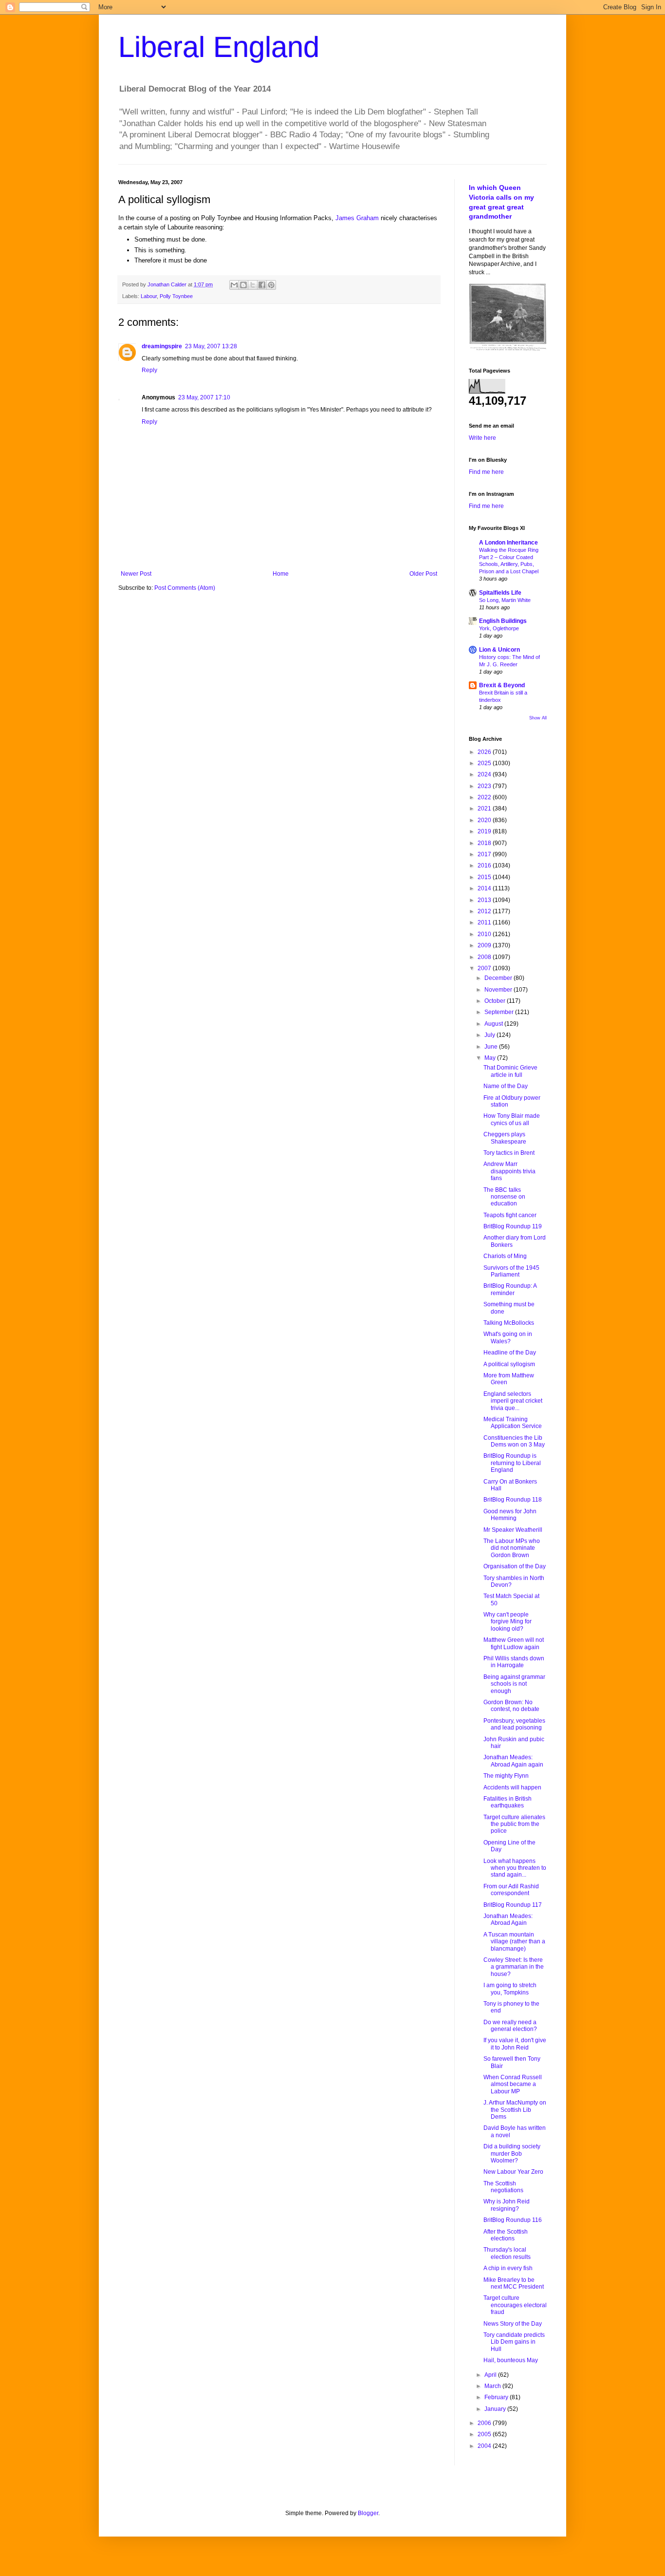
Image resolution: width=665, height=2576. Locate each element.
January (496, 2409)
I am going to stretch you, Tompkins (510, 1989)
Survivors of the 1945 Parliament (511, 1271)
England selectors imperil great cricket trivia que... (513, 1401)
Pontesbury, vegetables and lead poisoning (514, 1724)
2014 (485, 888)
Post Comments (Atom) (185, 588)
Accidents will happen (512, 1787)
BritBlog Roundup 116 (513, 2220)
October (496, 1001)
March (493, 2386)
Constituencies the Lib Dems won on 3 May (514, 1441)
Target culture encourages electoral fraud (515, 2305)
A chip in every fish (508, 2268)
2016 (485, 865)
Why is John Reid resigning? (507, 2205)
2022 (485, 797)
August (494, 1024)
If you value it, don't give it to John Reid (515, 2044)
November (499, 990)
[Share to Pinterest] (271, 285)
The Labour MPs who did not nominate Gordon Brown (512, 1548)
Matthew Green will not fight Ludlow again (514, 1643)
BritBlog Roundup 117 (513, 1905)
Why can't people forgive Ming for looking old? (508, 1622)
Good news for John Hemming (510, 1515)
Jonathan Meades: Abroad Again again (513, 1761)
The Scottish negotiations (503, 2187)
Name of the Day (506, 1086)
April (491, 2375)
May (491, 1058)
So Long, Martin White (505, 600)
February (497, 2397)
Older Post (423, 574)
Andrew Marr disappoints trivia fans (509, 1171)
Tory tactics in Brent (509, 1153)
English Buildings (503, 621)
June (492, 1047)
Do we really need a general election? (510, 2026)
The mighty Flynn (506, 1776)
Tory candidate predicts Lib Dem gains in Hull (514, 2342)
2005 (485, 2434)
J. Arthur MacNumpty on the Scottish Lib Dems (515, 2110)
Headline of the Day (510, 1353)
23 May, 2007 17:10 (204, 397)
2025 (485, 763)
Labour (149, 296)
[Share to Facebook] (262, 285)
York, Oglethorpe (499, 628)
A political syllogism (509, 1364)
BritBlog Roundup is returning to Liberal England (512, 1463)
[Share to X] (253, 285)
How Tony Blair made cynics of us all (512, 1119)
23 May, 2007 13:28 (211, 346)
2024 (485, 774)
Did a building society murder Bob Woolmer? (512, 2153)
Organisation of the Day (515, 1566)
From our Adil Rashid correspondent (511, 1890)
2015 (485, 877)
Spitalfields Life (500, 593)
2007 (485, 968)
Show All (538, 718)
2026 (485, 752)
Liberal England (219, 47)
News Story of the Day (513, 2324)
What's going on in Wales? (508, 1337)
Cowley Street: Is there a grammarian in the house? (514, 1967)
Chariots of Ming (505, 1256)
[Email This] (234, 285)
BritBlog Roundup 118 (513, 1500)
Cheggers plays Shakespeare (505, 1138)
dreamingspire (162, 346)
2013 (485, 900)
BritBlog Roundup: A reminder (510, 1289)
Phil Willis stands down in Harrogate (514, 1662)
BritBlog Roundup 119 (513, 1226)
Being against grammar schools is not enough (514, 1684)
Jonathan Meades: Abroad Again (508, 1919)
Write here (482, 438)
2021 (485, 809)
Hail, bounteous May (511, 2360)
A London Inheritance (508, 543)
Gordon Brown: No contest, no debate (511, 1706)
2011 (485, 922)
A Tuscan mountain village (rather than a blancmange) (514, 1942)
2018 (485, 843)
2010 (485, 934)
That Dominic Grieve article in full (510, 1071)
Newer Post (136, 574)
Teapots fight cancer (510, 1215)
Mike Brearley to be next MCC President (514, 2283)
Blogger (368, 2513)
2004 (485, 2446)
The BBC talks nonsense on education (504, 1197)
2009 (485, 945)
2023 (485, 786)
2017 (485, 854)
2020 (485, 820)
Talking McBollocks (509, 1323)
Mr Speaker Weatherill (513, 1530)
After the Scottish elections (506, 2235)
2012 (485, 911)
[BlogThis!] (243, 285)
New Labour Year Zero (513, 2172)
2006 (485, 2423)
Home (281, 574)
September (500, 1012)
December (499, 978)
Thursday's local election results (507, 2253)
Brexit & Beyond (502, 685)
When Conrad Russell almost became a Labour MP (513, 2084)
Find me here (486, 472)
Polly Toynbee (176, 296)
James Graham (357, 218)
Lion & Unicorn (499, 650)
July (490, 1035)
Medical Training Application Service (513, 1423)
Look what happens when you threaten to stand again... (515, 1868)
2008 (485, 957)
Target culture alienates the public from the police (514, 1824)
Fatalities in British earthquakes (508, 1802)
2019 (485, 831)
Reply (149, 370)
